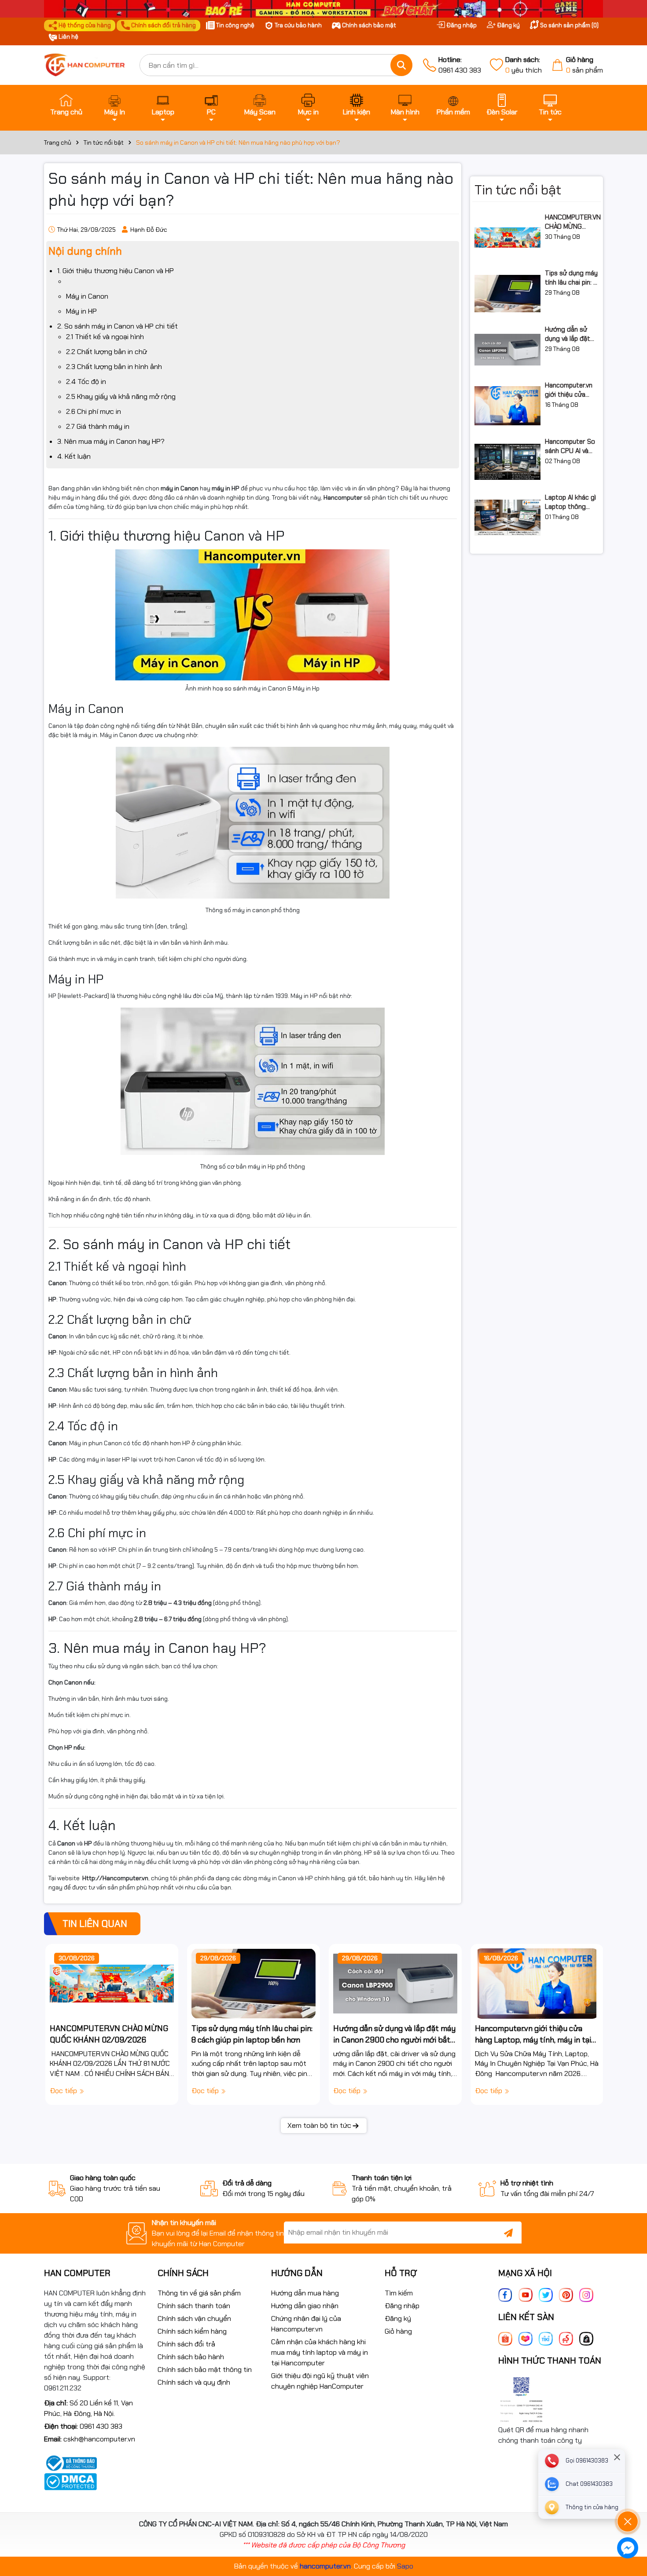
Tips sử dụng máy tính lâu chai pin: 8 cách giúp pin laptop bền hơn (571, 278)
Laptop (163, 112)
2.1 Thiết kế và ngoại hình (105, 337)
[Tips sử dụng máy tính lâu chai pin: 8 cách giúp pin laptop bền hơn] (507, 294)
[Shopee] (505, 2338)
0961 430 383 (460, 65)
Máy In (115, 112)
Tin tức (550, 112)
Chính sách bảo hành (191, 2357)
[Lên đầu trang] (628, 2497)
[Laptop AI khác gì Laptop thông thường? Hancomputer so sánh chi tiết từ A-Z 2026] (507, 518)
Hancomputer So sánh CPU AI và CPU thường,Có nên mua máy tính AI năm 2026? (571, 446)
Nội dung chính (85, 251)
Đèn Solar (502, 112)
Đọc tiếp (64, 2091)
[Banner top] (323, 8)
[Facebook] (505, 2294)
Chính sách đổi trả (186, 2344)
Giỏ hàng (398, 2331)
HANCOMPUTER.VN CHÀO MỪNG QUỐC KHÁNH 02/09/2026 (573, 222)
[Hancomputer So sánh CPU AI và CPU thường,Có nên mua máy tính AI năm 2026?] (507, 462)
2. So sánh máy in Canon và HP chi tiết (118, 326)
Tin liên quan (95, 1924)
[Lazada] (526, 2338)
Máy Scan (260, 112)
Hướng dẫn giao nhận (305, 2306)
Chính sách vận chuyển (194, 2318)
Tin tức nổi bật (518, 190)
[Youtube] (526, 2294)
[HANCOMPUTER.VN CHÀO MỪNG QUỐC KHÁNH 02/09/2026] (507, 238)
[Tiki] (546, 2338)
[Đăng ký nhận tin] (508, 2233)
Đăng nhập (461, 25)
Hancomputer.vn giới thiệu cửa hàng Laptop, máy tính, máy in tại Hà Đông (571, 390)
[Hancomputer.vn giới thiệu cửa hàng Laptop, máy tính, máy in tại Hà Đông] (507, 406)
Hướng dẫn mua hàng (305, 2293)
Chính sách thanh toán (194, 2306)
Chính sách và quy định (194, 2382)
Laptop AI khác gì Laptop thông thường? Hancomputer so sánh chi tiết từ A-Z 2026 (570, 502)
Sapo (405, 2566)
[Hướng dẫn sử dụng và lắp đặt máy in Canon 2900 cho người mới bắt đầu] (507, 350)
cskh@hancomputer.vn (99, 2439)
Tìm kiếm (399, 2293)
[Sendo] (566, 2338)
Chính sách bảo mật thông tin (205, 2370)
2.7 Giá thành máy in (98, 426)
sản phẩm (585, 65)
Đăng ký (508, 25)
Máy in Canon (87, 296)
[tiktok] (586, 2338)
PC (211, 112)
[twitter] (546, 2294)
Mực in (308, 112)
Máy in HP (81, 311)
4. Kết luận (74, 456)
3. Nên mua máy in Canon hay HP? (111, 441)
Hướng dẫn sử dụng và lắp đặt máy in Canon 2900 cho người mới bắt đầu (569, 334)
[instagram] (586, 2294)
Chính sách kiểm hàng (192, 2331)
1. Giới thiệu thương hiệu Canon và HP (116, 271)
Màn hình (405, 112)
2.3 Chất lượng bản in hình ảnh (114, 367)
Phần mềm (453, 112)
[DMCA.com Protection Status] (70, 2481)
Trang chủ (66, 112)
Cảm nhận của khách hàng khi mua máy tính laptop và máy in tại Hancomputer (320, 2352)
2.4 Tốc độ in (86, 382)
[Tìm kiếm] (401, 65)
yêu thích (524, 65)
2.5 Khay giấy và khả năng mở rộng (121, 396)
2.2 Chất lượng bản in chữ (107, 352)
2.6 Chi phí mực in (94, 411)
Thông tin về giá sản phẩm (199, 2293)
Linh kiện (357, 112)
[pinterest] (566, 2294)
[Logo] (85, 65)
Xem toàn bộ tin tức (319, 2125)
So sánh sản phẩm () (569, 25)
